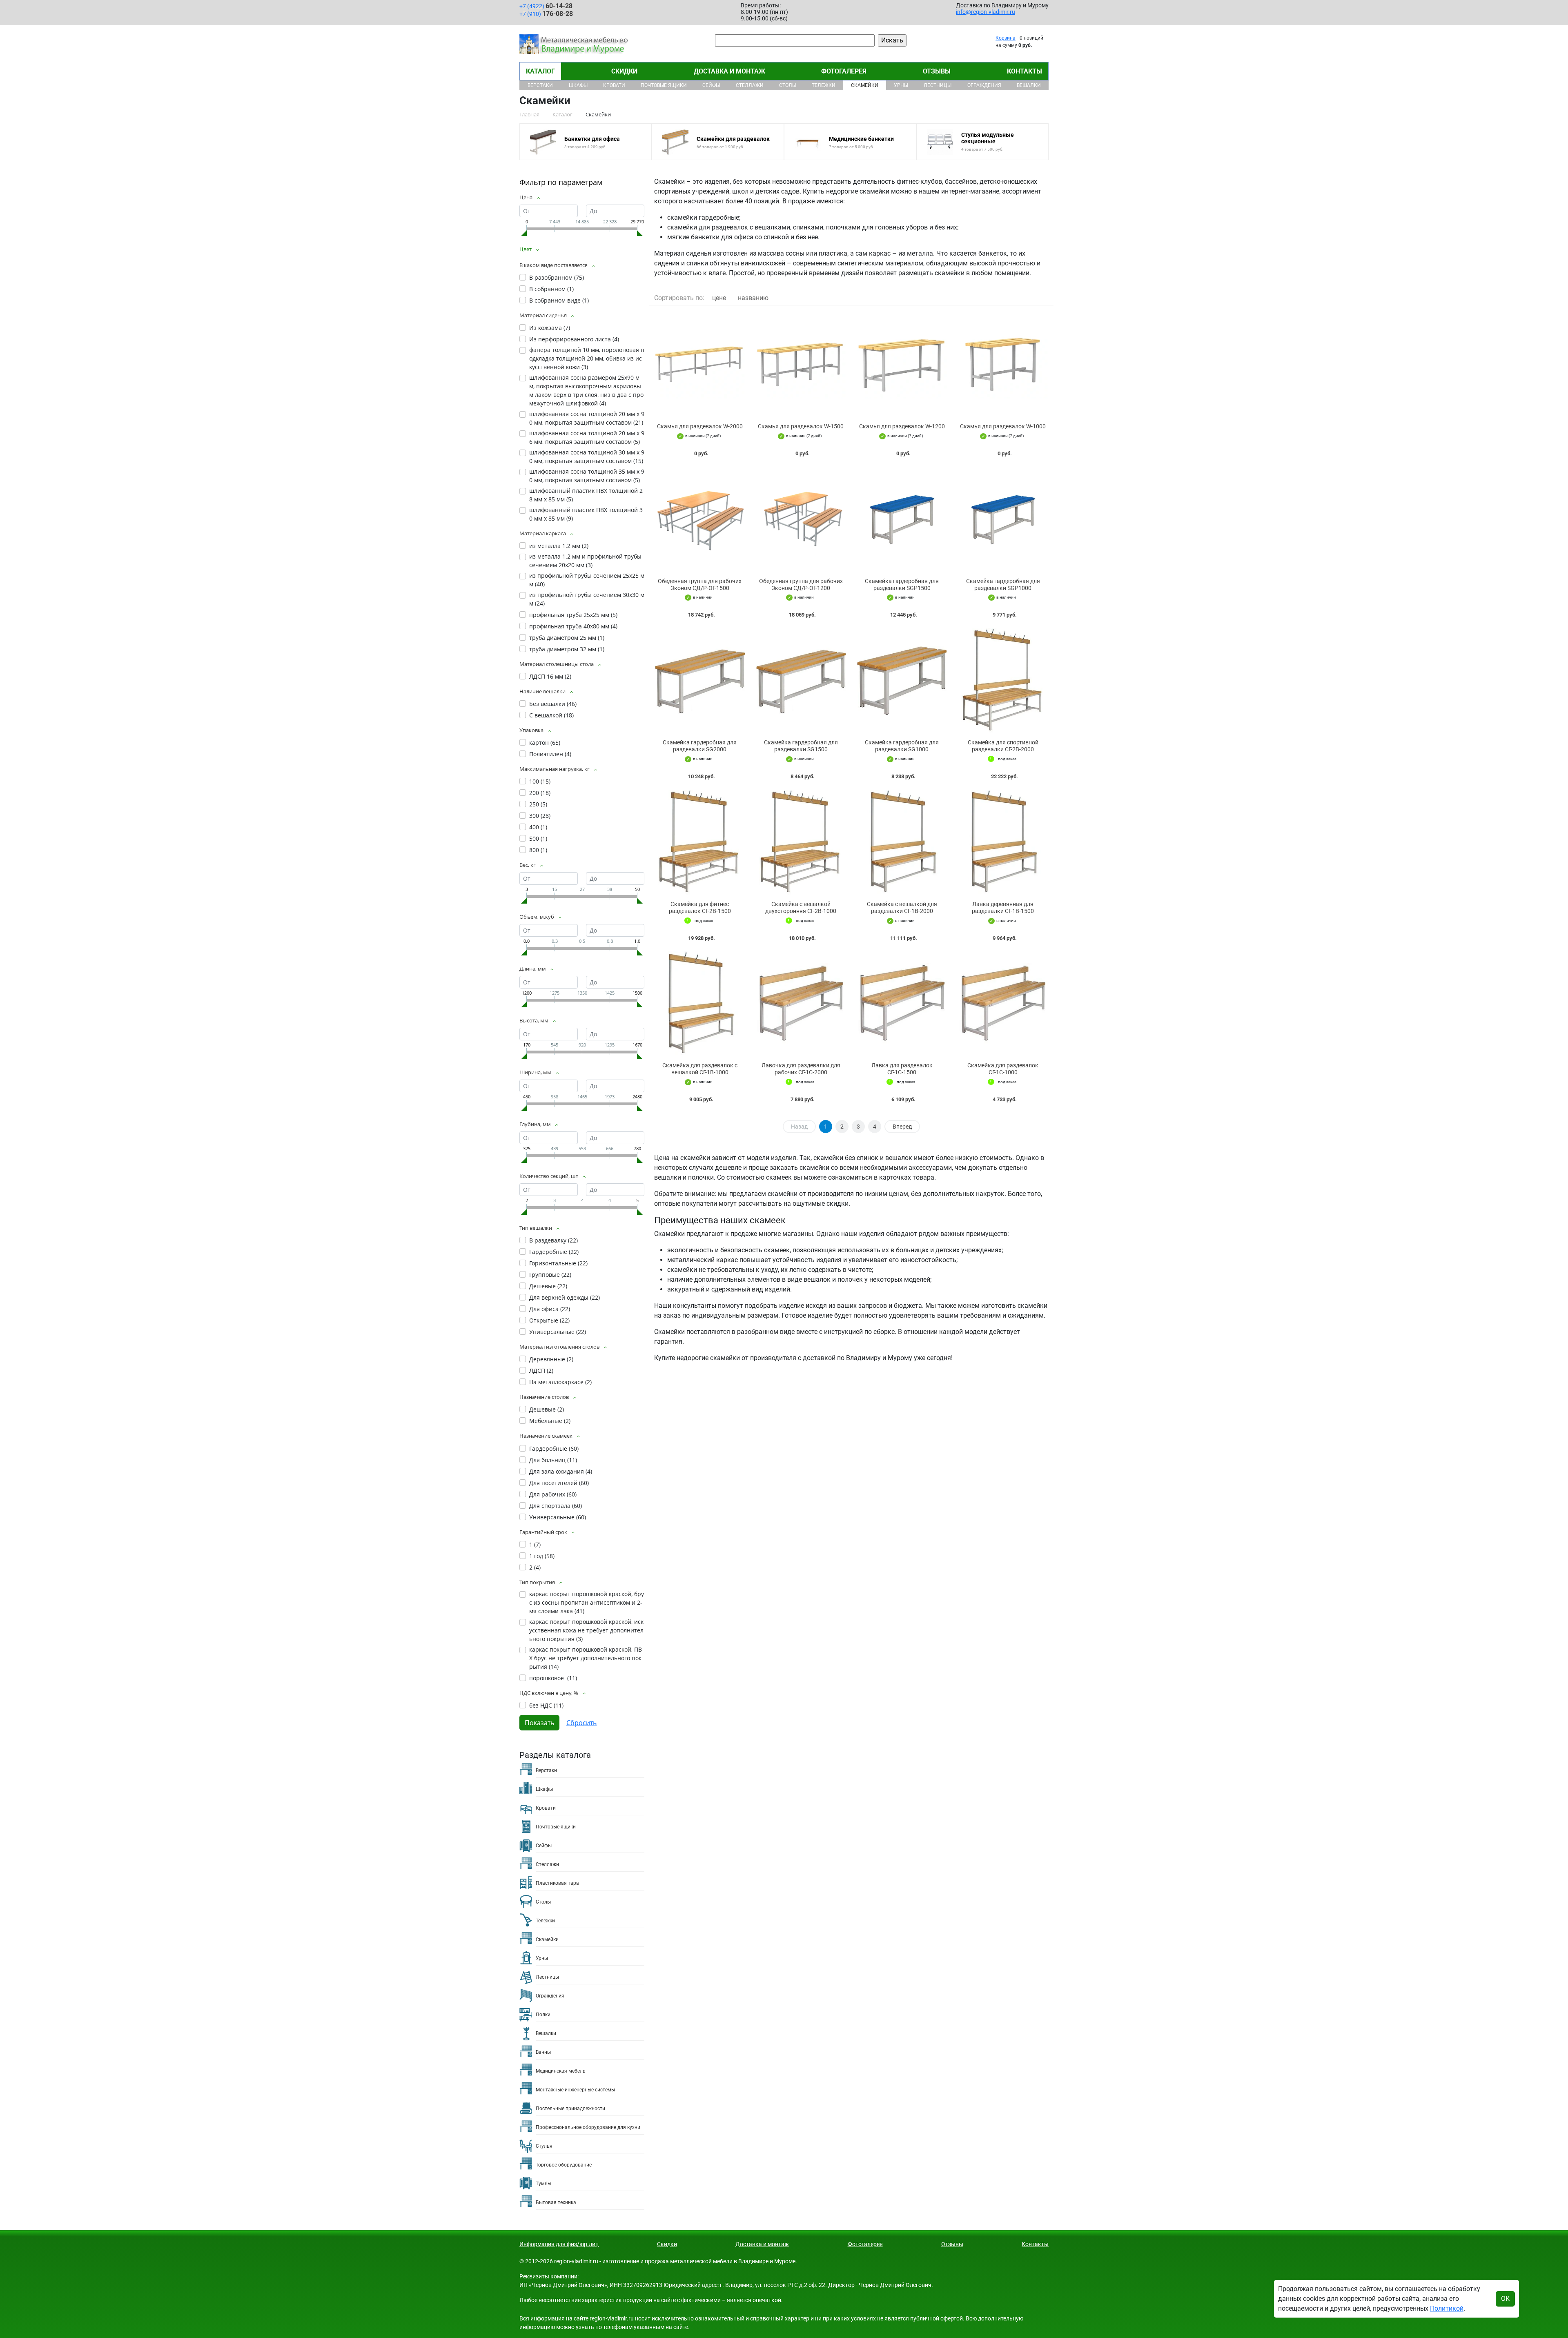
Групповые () (550, 1275)
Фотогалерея (844, 71)
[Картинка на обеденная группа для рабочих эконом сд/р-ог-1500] (700, 519)
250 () (538, 804)
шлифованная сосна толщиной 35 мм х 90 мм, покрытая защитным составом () (587, 476)
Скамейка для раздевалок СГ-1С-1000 (1003, 1069)
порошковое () (553, 1678)
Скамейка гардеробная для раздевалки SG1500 (801, 746)
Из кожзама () (550, 328)
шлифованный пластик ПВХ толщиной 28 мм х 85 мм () (586, 495)
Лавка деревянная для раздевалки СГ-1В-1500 (1003, 907)
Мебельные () (550, 1421)
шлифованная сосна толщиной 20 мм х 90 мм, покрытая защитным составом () (587, 418)
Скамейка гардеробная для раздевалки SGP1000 (1003, 584)
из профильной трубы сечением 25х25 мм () (587, 580)
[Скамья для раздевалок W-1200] (902, 364)
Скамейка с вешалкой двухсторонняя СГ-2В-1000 (801, 907)
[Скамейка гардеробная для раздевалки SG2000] (700, 680)
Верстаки (540, 85)
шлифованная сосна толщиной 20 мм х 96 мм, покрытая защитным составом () (587, 437)
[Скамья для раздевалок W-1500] (801, 364)
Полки (543, 2015)
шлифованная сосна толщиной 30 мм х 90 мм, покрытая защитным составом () (587, 456)
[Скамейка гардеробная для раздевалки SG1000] (902, 680)
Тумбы (543, 2184)
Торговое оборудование (564, 2165)
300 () (540, 816)
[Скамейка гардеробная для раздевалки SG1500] (801, 680)
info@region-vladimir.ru (986, 12)
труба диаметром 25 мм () (567, 638)
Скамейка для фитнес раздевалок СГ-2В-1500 (700, 907)
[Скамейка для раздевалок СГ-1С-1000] (1003, 1004)
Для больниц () (553, 1460)
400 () (538, 827)
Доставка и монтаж (729, 71)
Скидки (624, 71)
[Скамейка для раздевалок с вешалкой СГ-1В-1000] (700, 1004)
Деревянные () (551, 1359)
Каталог (540, 71)
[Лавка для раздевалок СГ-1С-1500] (902, 1004)
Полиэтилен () (550, 754)
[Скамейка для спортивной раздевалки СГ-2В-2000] (1003, 680)
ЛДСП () (541, 1371)
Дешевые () (548, 1286)
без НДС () (546, 1705)
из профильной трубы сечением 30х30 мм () (587, 599)
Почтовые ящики (664, 85)
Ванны (543, 2052)
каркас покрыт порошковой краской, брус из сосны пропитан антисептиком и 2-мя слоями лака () (587, 1602)
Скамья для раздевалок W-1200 (902, 426)
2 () (535, 1567)
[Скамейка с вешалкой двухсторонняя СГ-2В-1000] (801, 842)
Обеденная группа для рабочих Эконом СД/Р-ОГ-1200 (801, 584)
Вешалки (1029, 85)
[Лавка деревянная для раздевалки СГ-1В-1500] (1003, 842)
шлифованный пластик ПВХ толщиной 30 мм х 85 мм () (586, 514)
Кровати (614, 85)
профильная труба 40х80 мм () (573, 626)
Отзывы (937, 71)
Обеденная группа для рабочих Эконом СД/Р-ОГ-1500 (700, 584)
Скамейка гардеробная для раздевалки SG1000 (902, 746)
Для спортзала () (556, 1506)
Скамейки (865, 85)
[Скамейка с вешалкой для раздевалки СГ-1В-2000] (902, 842)
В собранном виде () (559, 300)
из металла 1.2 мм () (559, 546)
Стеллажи (750, 85)
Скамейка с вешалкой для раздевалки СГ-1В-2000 (902, 907)
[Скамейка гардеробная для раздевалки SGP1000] (1003, 519)
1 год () (542, 1556)
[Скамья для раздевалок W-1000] (1003, 364)
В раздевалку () (553, 1240)
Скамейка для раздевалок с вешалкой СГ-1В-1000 (700, 1069)
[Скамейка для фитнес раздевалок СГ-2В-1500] (700, 842)
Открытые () (549, 1320)
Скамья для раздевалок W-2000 (700, 426)
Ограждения (984, 85)
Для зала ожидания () (561, 1471)
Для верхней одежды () (565, 1297)
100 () (540, 781)
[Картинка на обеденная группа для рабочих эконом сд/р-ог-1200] (801, 519)
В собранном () (551, 289)
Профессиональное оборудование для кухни (588, 2127)
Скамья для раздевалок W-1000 (1003, 426)
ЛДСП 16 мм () (550, 676)
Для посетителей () (559, 1483)
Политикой (1447, 2308)
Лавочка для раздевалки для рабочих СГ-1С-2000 (801, 1069)
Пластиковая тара (557, 1883)
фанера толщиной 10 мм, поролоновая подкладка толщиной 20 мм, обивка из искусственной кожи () (587, 358)
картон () (545, 743)
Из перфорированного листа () (574, 339)
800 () (538, 850)
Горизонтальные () (558, 1263)
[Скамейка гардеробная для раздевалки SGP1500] (902, 519)
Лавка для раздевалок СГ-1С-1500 (902, 1069)
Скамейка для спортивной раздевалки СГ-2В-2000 (1003, 746)
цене (719, 298)
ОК (1505, 2299)
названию (753, 298)
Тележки (824, 85)
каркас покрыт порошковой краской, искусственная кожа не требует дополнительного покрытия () (586, 1630)
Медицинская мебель (561, 2071)
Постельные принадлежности (570, 2109)
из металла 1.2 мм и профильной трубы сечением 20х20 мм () (585, 561)
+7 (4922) (546, 6)
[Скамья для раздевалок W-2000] (700, 364)
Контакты (1025, 71)
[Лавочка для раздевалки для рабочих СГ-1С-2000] (801, 1004)
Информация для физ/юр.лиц (559, 2244)
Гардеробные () (554, 1252)
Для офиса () (550, 1309)
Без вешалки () (553, 704)
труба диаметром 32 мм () (567, 649)
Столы (788, 85)
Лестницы (938, 85)
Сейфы (711, 85)
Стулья (544, 2146)
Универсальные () (558, 1332)
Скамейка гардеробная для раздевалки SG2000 (700, 746)
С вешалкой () (551, 715)
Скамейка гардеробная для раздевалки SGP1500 (902, 584)
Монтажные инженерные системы (575, 2090)
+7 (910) (546, 14)
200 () (540, 793)
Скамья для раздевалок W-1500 (801, 426)
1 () (535, 1544)
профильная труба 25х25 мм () (573, 615)
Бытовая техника (556, 2202)
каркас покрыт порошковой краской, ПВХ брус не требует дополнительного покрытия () (586, 1658)
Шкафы (578, 85)
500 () (538, 838)
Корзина (1006, 38)
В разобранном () (557, 277)
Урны (901, 85)
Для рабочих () (553, 1494)
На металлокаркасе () (560, 1382)
